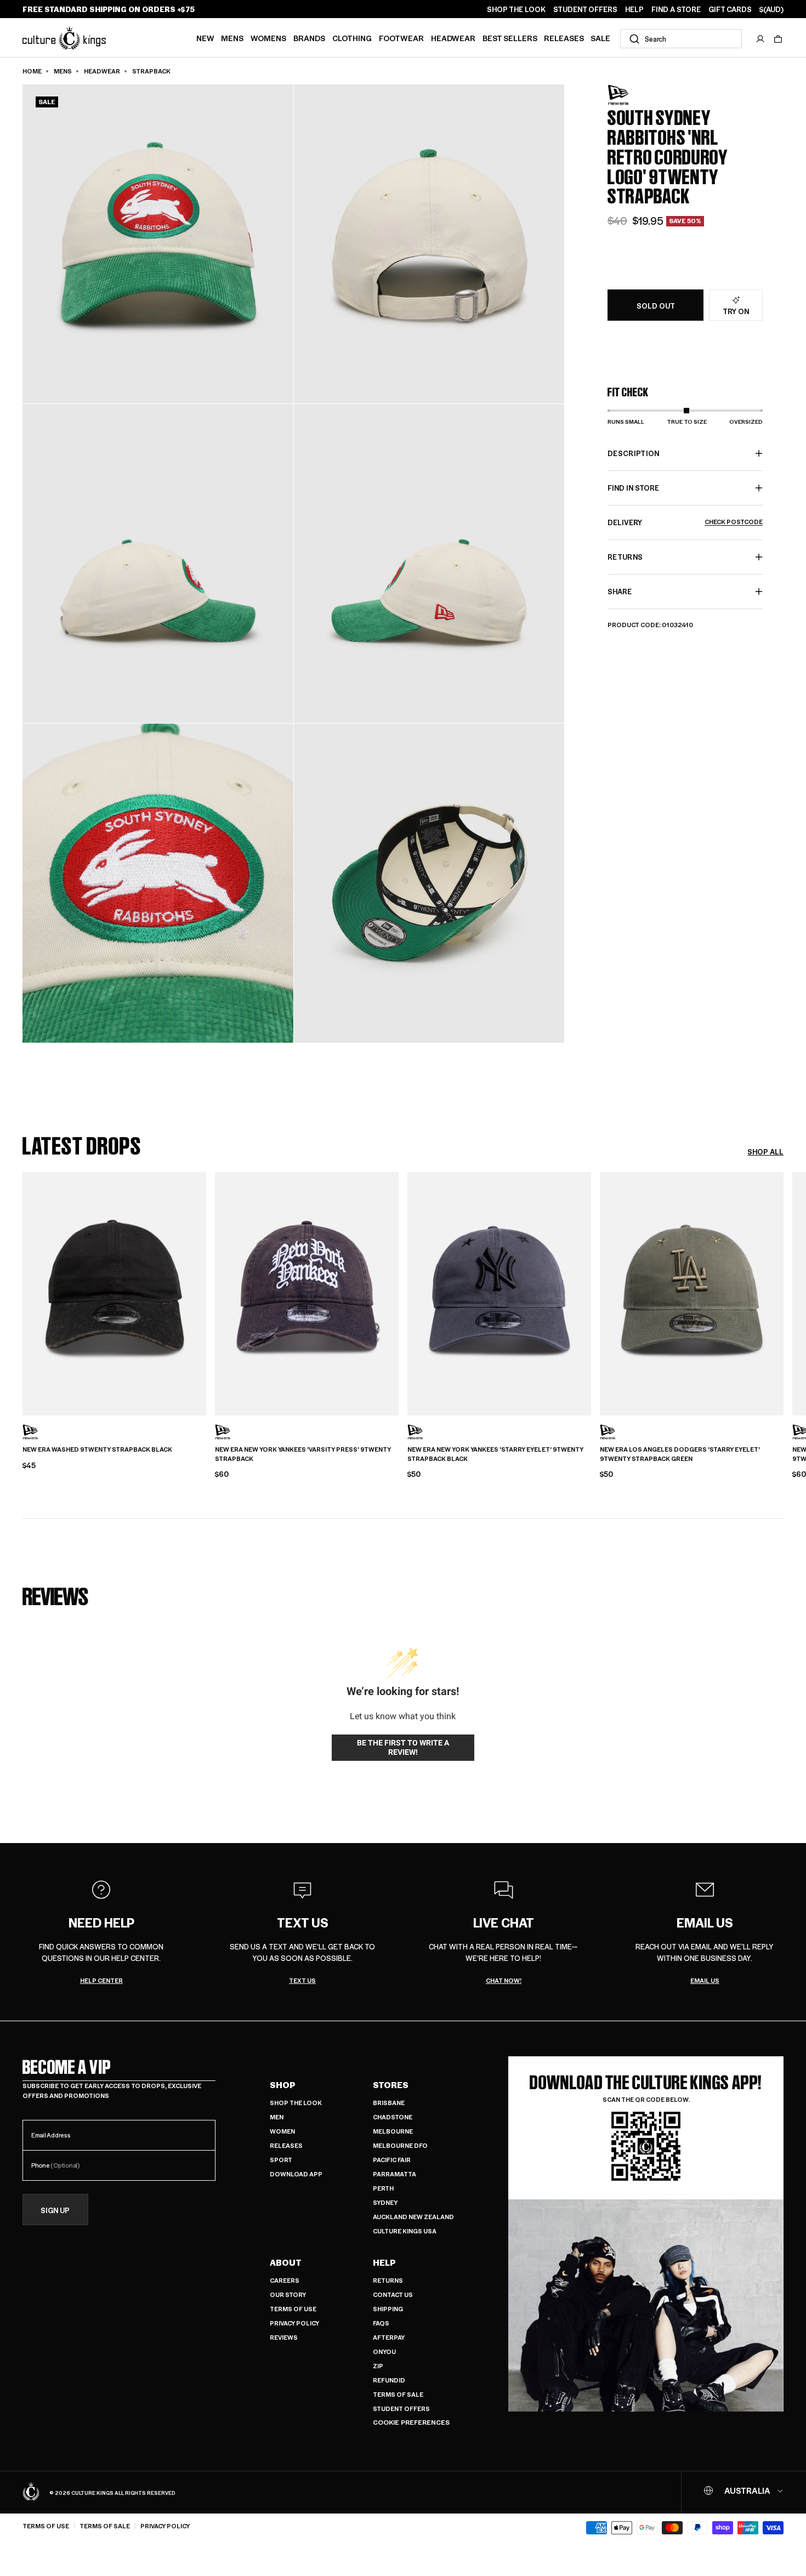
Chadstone (393, 2117)
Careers (285, 2280)
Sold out (656, 306)
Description (634, 453)
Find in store (633, 488)
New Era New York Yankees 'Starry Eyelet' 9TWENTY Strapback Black (495, 1454)
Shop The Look (296, 2103)
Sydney (385, 2202)
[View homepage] (64, 38)
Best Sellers (510, 38)
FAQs (381, 2323)
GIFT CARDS (730, 9)
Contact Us (393, 2294)
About (286, 2262)
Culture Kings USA (405, 2231)
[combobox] (681, 39)
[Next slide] (784, 1292)
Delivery (685, 522)
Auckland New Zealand (413, 2217)
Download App (296, 2174)
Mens (232, 38)
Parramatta (395, 2174)
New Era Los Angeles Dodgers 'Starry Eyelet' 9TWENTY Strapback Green (680, 1454)
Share (620, 591)
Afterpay (389, 2337)
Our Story (288, 2294)
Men (277, 2117)
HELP (634, 9)
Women (282, 2131)
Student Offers (401, 2409)
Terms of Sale (398, 2394)
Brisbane (389, 2103)
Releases (564, 38)
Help (384, 2262)
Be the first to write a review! (403, 1748)
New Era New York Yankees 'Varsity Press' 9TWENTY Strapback (303, 1454)
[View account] (760, 39)
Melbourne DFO (400, 2145)
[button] (778, 39)
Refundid (389, 2380)
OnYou (384, 2352)
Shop (283, 2085)
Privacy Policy (294, 2323)
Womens (268, 38)
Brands (309, 38)
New (205, 38)
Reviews (284, 2337)
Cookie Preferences (411, 2422)
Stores (391, 2085)
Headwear (453, 38)
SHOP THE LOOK (516, 9)
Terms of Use (293, 2309)
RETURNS (625, 557)
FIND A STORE (676, 9)
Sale (600, 38)
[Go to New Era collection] (635, 95)
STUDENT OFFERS (585, 9)
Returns (388, 2280)
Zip (378, 2366)
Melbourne (393, 2131)
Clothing (352, 38)
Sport (281, 2160)
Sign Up (55, 2210)
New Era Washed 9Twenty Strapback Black (97, 1449)
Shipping (388, 2309)
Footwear (401, 38)
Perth (383, 2188)
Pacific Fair (392, 2160)
